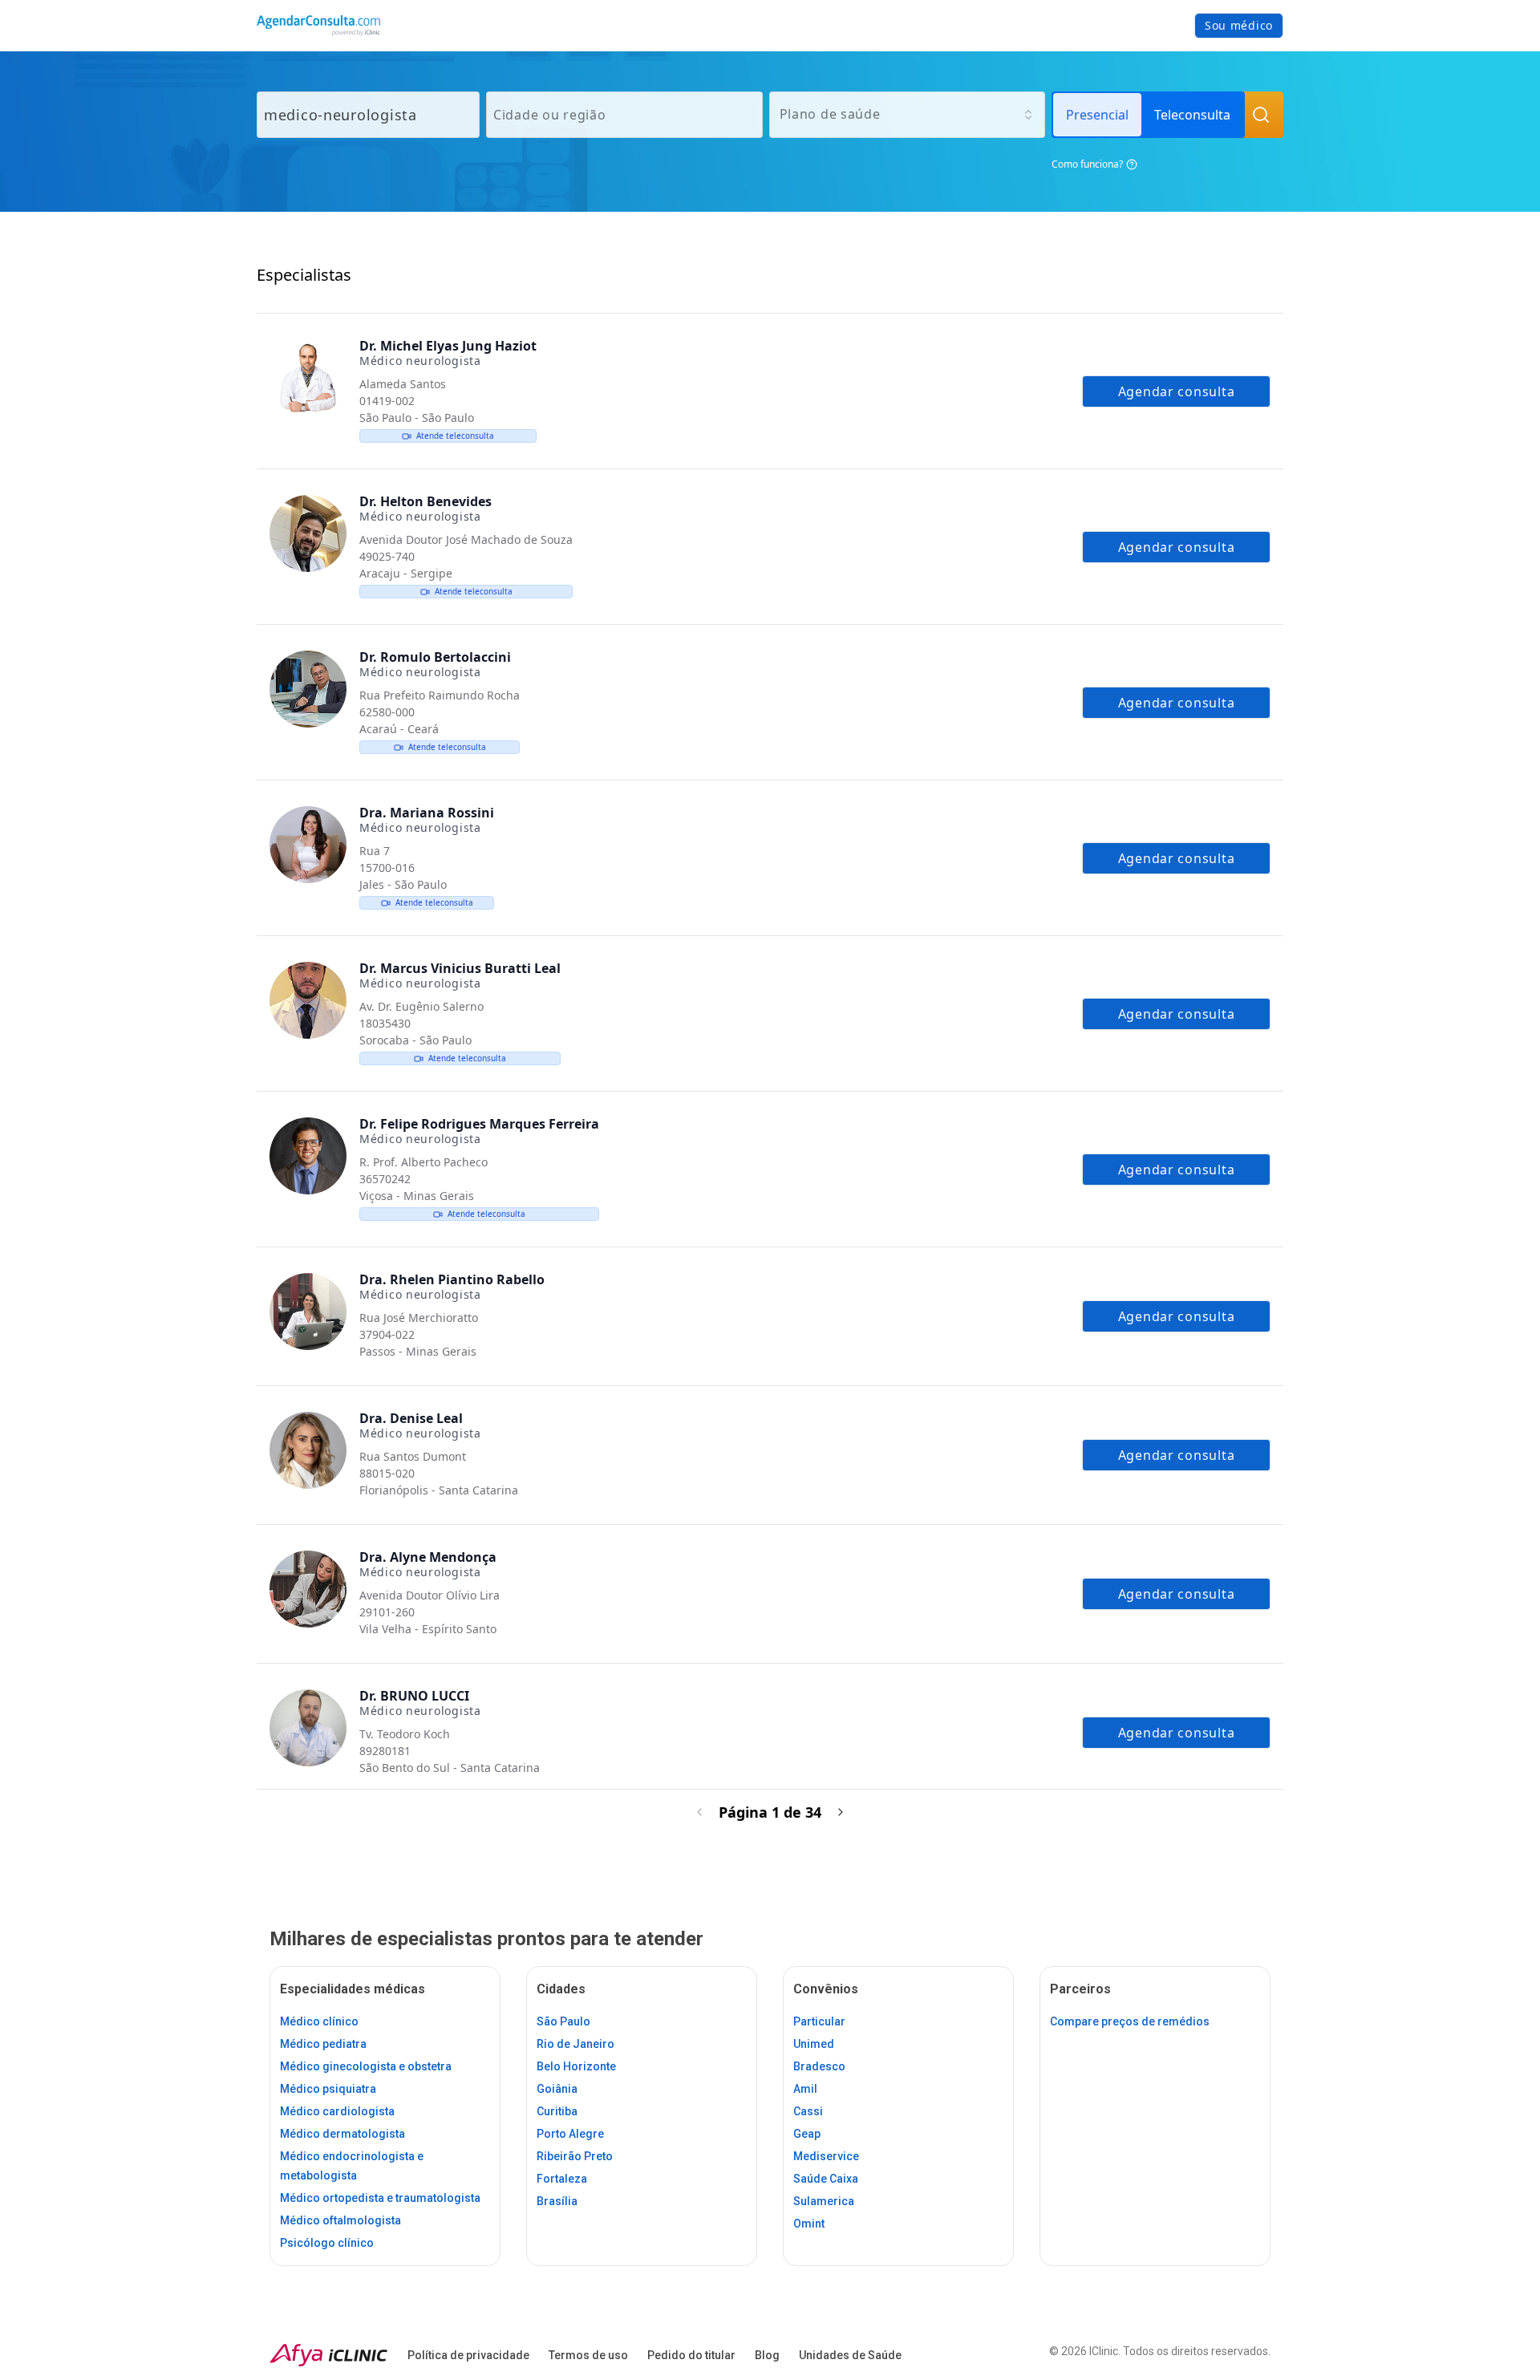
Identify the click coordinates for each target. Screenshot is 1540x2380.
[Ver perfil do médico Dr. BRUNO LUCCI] (308, 1728)
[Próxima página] (841, 1812)
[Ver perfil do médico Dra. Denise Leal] (308, 1450)
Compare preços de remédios (1130, 2021)
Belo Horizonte (576, 2066)
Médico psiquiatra (328, 2089)
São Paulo (563, 2021)
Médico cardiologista (337, 2111)
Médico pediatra (323, 2044)
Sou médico (1239, 25)
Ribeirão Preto (575, 2156)
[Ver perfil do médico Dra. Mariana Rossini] (308, 845)
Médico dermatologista (342, 2134)
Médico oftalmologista (340, 2220)
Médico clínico (319, 2021)
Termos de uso (588, 2355)
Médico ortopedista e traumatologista (380, 2198)
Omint (809, 2224)
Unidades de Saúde (850, 2355)
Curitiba (557, 2111)
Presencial (1097, 115)
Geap (807, 2134)
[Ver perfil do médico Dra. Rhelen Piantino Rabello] (308, 1312)
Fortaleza (562, 2179)
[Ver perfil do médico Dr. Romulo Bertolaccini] (308, 689)
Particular (819, 2021)
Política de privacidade (468, 2355)
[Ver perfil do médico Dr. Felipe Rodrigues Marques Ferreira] (308, 1156)
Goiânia (557, 2089)
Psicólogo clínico (327, 2243)
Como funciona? (1087, 164)
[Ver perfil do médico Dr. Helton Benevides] (308, 533)
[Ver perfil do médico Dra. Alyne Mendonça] (308, 1589)
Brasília (557, 2201)
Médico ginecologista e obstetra (366, 2066)
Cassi (808, 2111)
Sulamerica (824, 2201)
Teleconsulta (1192, 115)
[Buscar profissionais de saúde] (1261, 115)
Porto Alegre (570, 2134)
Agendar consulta (1177, 391)
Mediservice (826, 2156)
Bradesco (819, 2066)
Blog (767, 2355)
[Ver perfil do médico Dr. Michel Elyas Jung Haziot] (308, 378)
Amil (805, 2089)
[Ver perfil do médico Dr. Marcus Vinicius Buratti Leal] (308, 1000)
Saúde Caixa (826, 2179)
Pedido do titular (691, 2355)
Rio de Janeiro (575, 2044)
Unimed (814, 2044)
